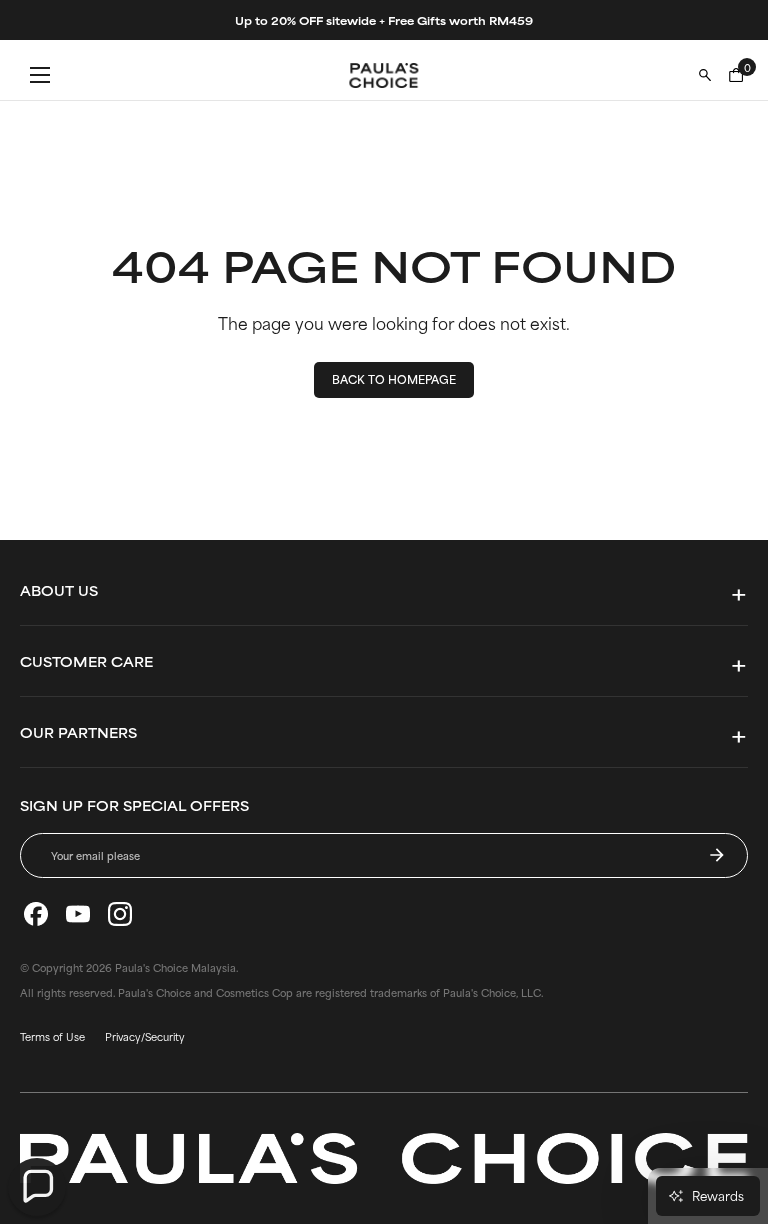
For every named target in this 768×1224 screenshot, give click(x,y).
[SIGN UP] (717, 855)
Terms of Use (52, 1036)
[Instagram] (120, 914)
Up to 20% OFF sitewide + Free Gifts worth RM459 (384, 20)
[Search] (705, 75)
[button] (37, 1187)
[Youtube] (78, 914)
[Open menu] (40, 75)
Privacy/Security (145, 1036)
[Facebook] (36, 914)
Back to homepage (394, 379)
